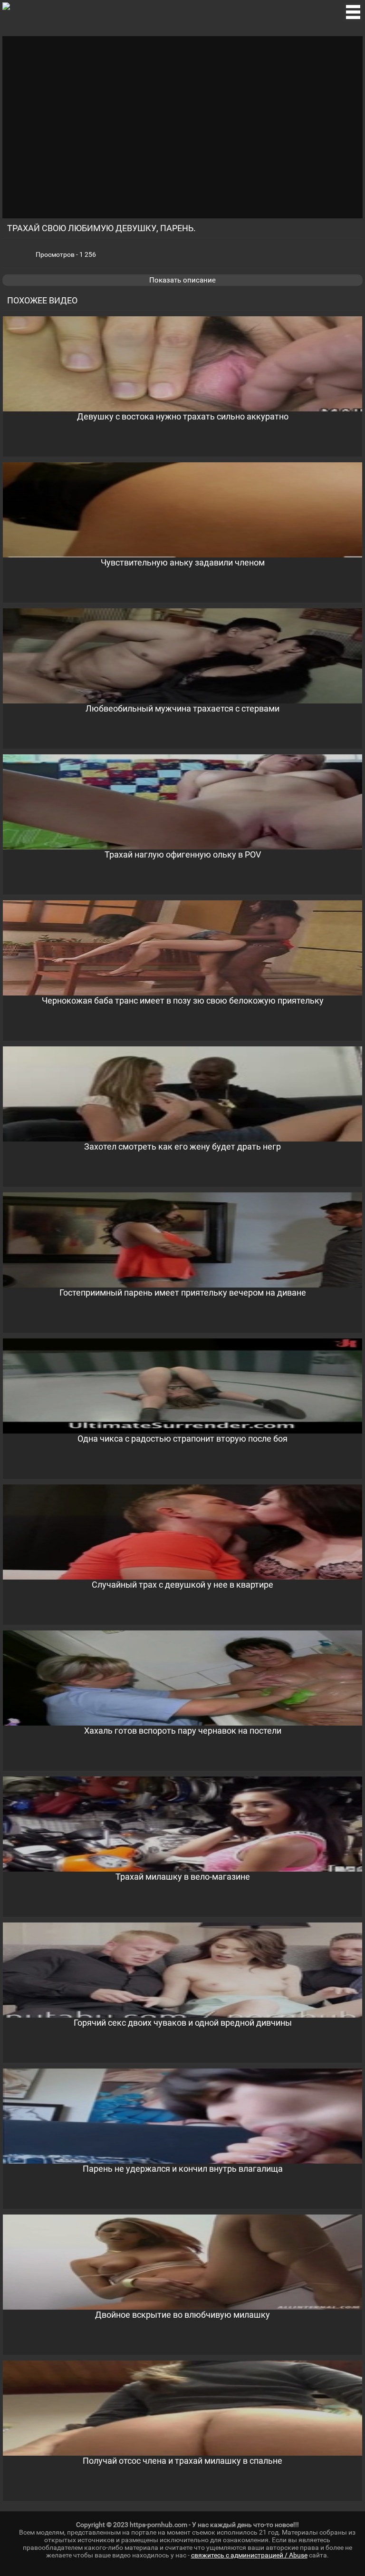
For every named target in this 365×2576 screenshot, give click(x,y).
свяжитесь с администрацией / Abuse (249, 2555)
